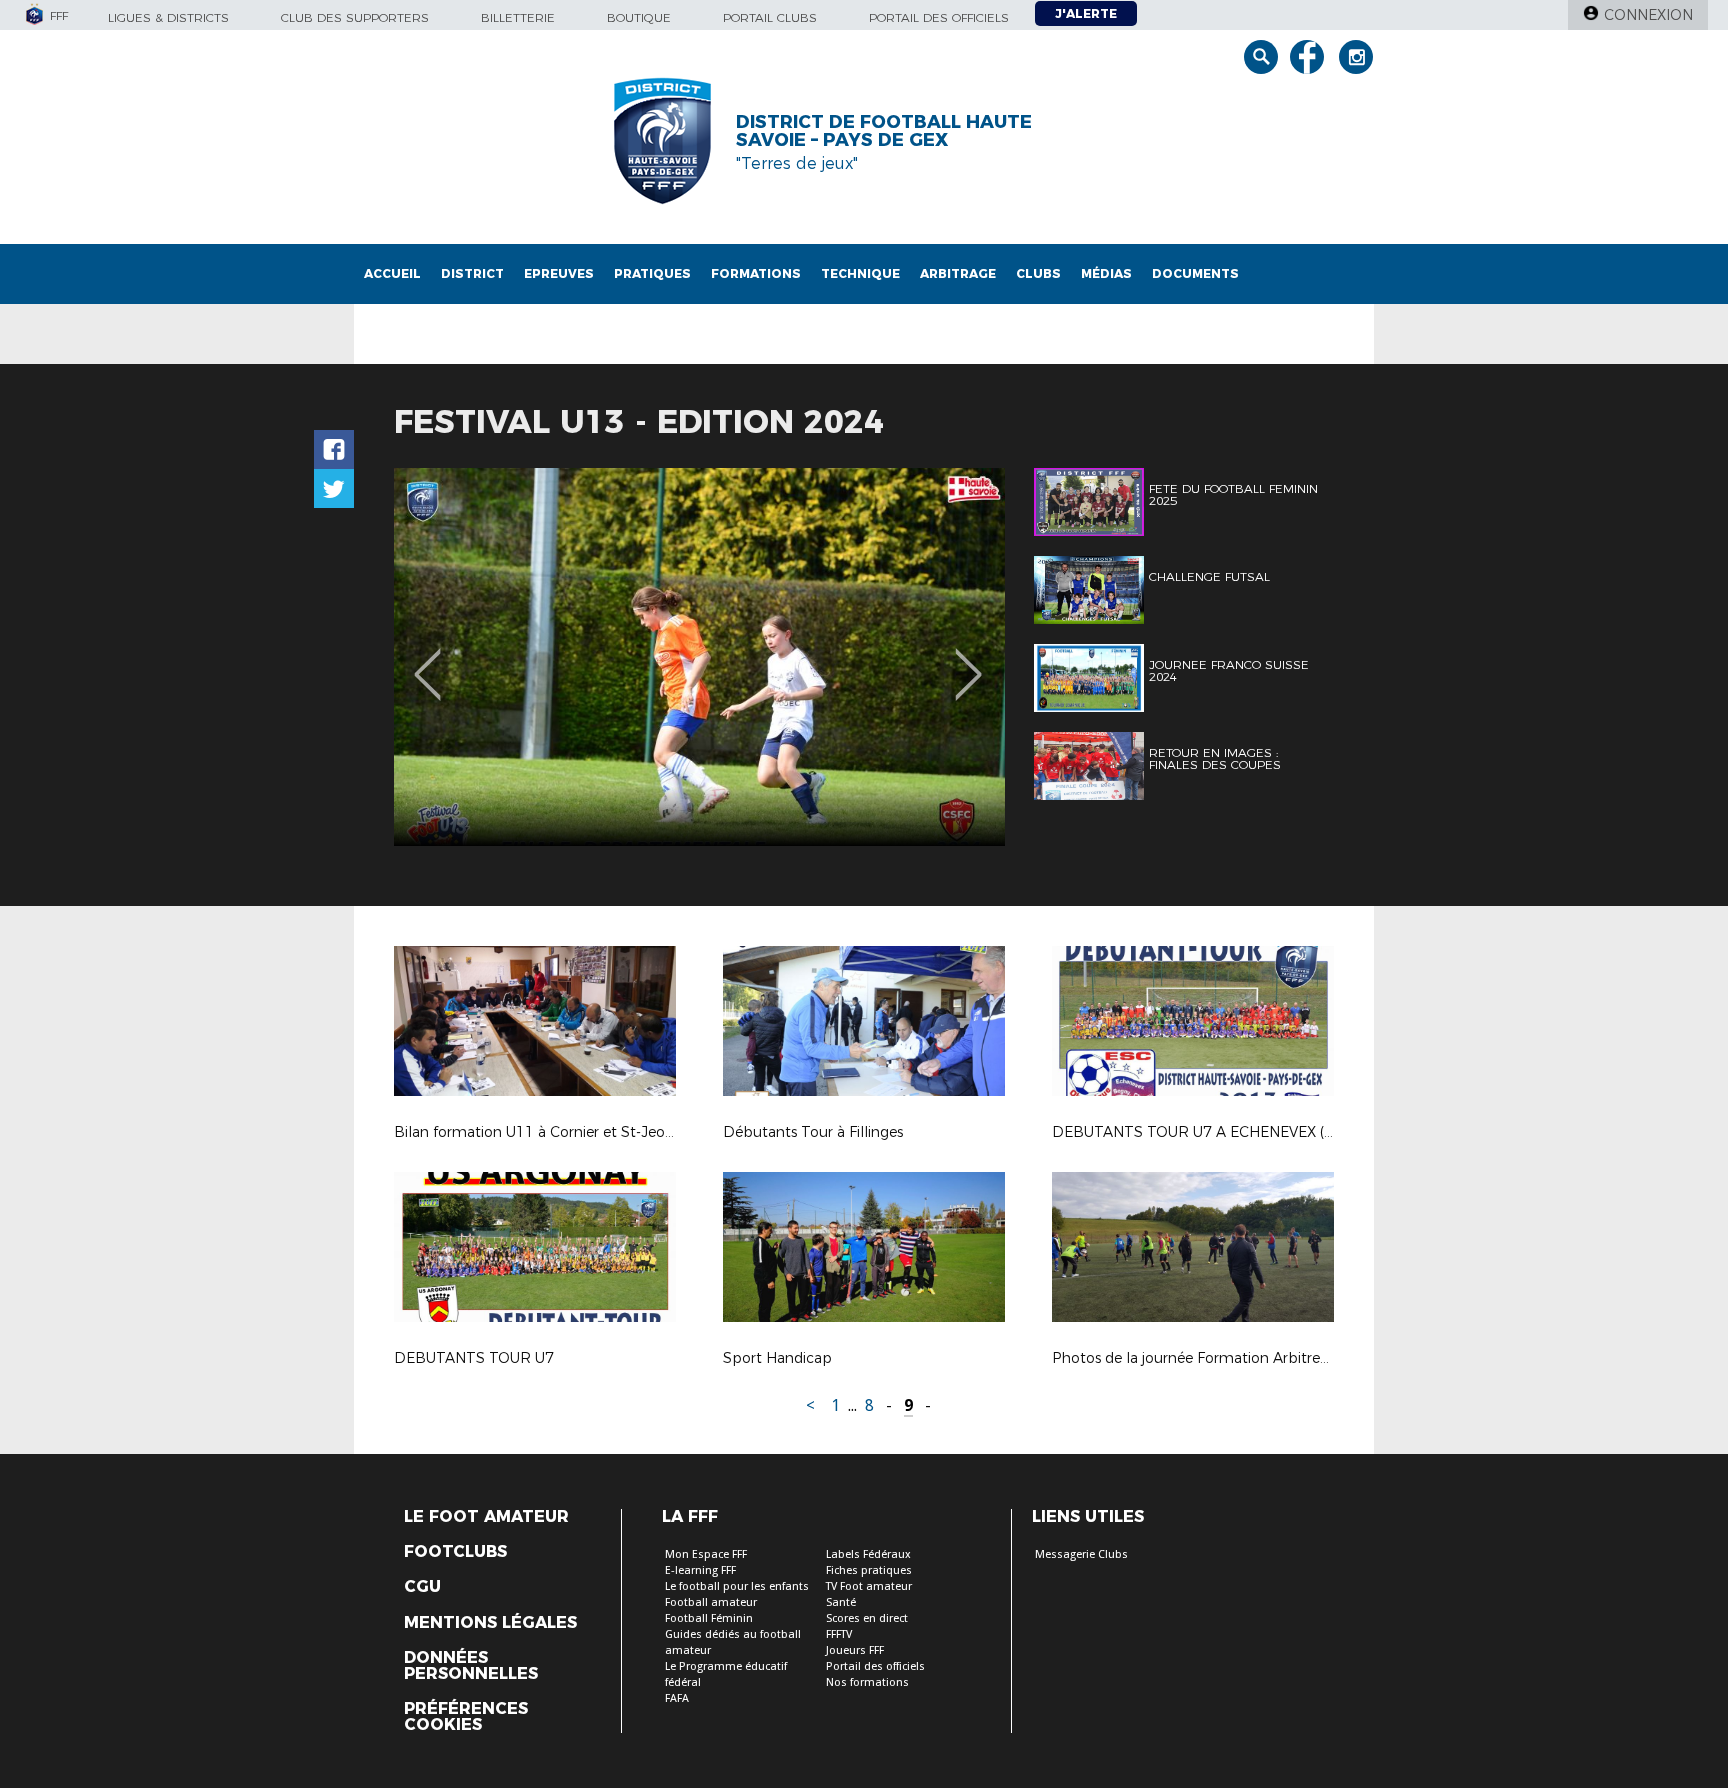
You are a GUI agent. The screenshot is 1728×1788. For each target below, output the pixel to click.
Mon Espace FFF (706, 1554)
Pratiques (652, 273)
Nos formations (867, 1682)
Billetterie (518, 17)
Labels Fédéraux (868, 1554)
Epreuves (559, 273)
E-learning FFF (700, 1570)
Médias (1106, 273)
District (472, 273)
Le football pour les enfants (737, 1586)
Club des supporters (355, 17)
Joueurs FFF (855, 1650)
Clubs (1038, 273)
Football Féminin (709, 1618)
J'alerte (1086, 13)
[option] (699, 657)
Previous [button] (427, 660)
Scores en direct (867, 1618)
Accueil (392, 273)
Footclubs (455, 1552)
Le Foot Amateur (486, 1517)
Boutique (639, 17)
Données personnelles (471, 1666)
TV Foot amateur (869, 1586)
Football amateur (711, 1602)
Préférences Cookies (466, 1717)
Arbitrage (958, 273)
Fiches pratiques (869, 1570)
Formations (756, 273)
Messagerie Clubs (1081, 1554)
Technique (860, 273)
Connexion (1648, 15)
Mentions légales (490, 1623)
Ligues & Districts (168, 17)
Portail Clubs (770, 17)
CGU (422, 1587)
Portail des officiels (939, 17)
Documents (1195, 273)
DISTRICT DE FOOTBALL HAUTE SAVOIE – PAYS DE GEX (884, 131)
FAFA (677, 1698)
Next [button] (968, 660)
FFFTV (839, 1634)
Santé (841, 1602)
